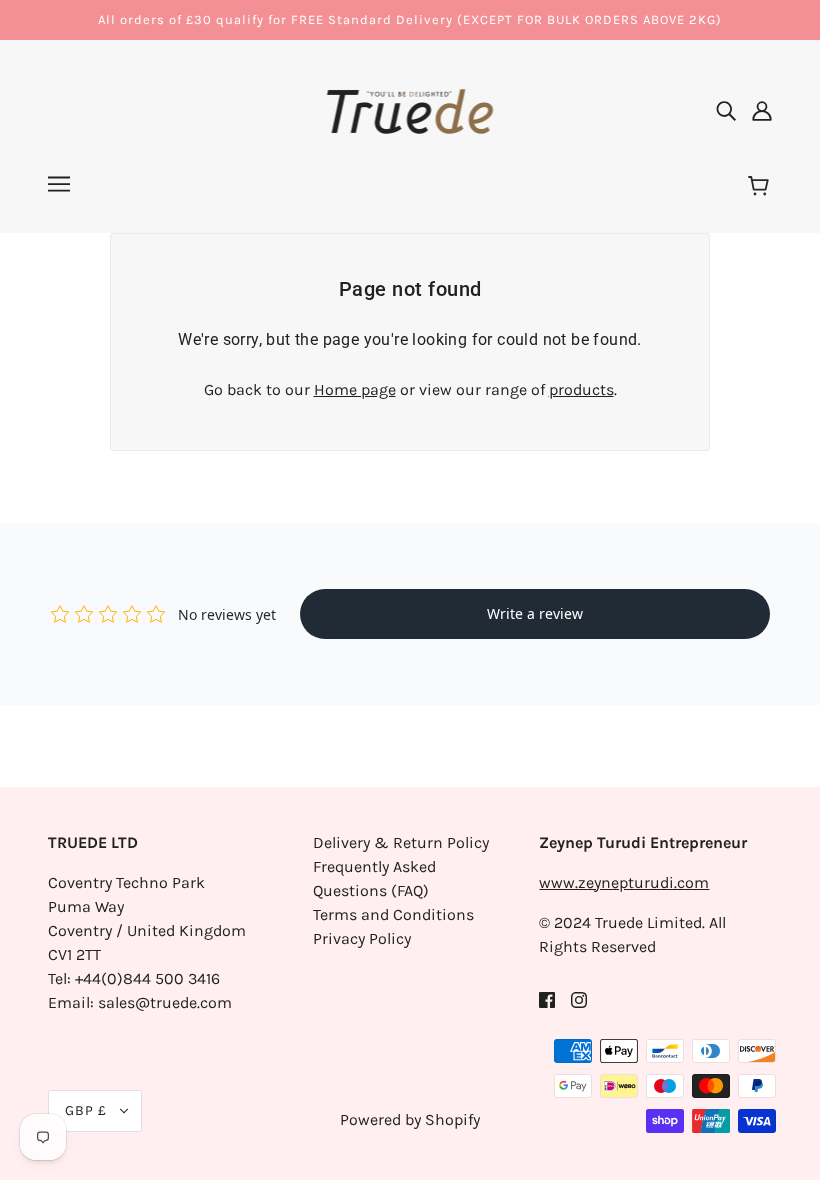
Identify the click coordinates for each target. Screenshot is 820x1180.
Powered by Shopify (410, 1119)
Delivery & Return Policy (401, 842)
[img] (726, 110)
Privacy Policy (362, 938)
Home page (355, 389)
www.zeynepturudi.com (624, 882)
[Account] (762, 110)
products (581, 389)
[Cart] (761, 187)
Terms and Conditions (393, 914)
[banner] (410, 108)
